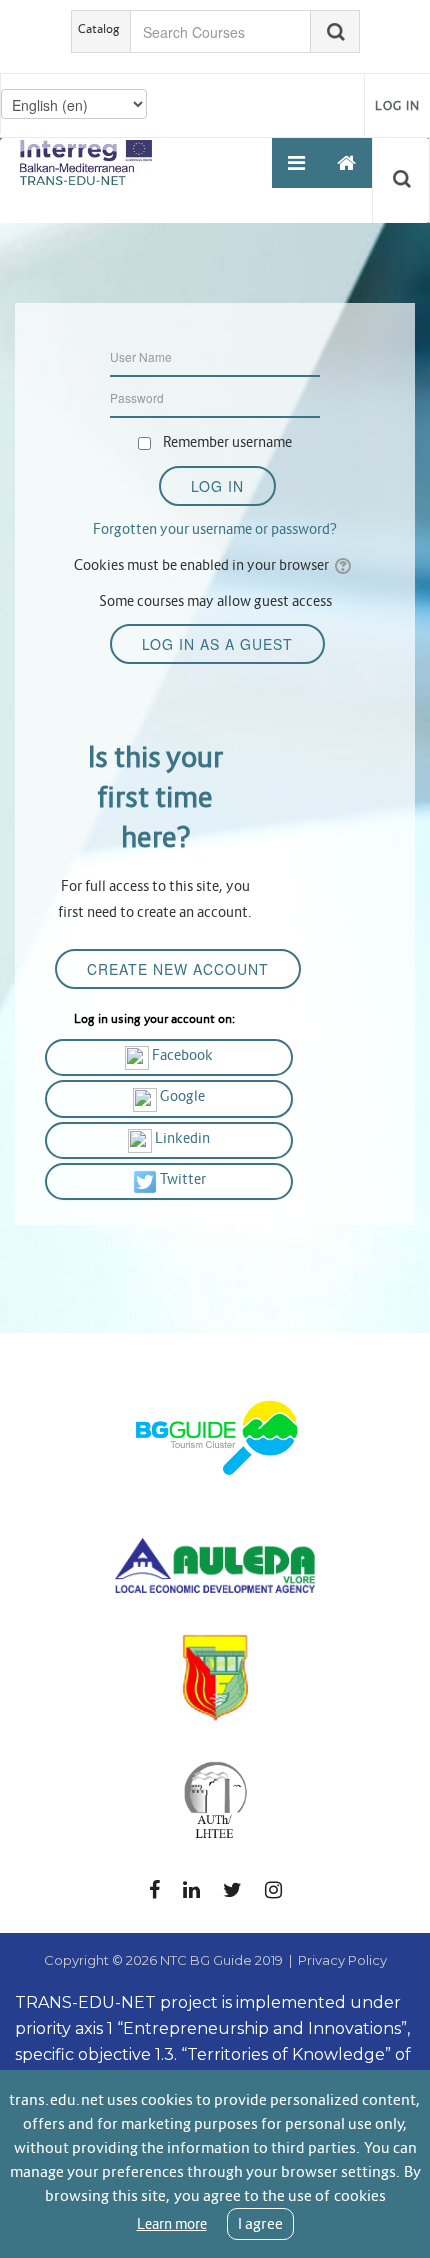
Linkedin (181, 1138)
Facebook (181, 1055)
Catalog (99, 28)
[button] (405, 180)
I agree (260, 2223)
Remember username (227, 442)
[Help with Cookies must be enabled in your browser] (344, 565)
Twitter (181, 1179)
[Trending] (347, 163)
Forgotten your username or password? (215, 529)
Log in (397, 105)
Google (181, 1096)
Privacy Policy (342, 1960)
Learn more (172, 2224)
